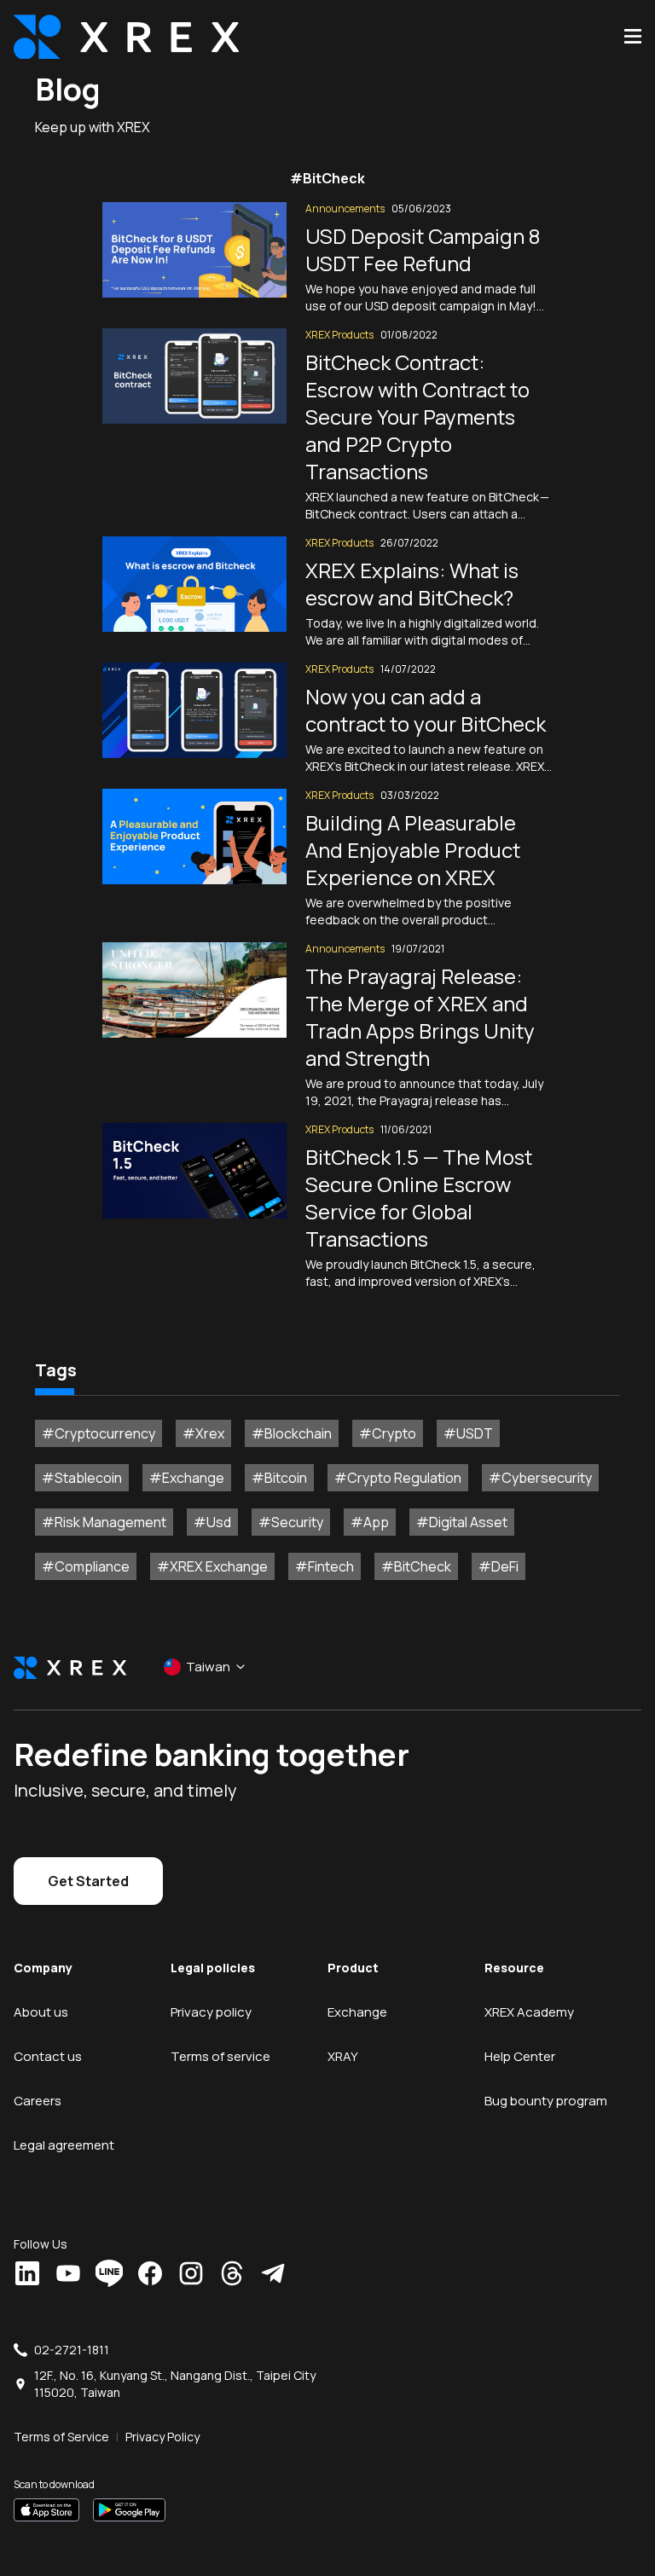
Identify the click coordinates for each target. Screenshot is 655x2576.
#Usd (212, 1522)
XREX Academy (529, 2012)
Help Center (520, 2056)
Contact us (48, 2056)
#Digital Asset (462, 1522)
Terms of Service (61, 2437)
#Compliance (86, 1566)
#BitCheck (416, 1566)
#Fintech (325, 1566)
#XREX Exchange (212, 1566)
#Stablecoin (82, 1478)
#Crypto (388, 1433)
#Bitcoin (279, 1478)
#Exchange (187, 1478)
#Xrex (203, 1433)
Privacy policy (211, 2012)
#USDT (468, 1433)
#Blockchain (292, 1433)
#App (370, 1522)
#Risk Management (104, 1522)
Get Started (88, 1881)
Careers (38, 2101)
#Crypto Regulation (398, 1478)
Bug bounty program (546, 2101)
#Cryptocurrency (99, 1433)
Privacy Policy (162, 2437)
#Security (291, 1522)
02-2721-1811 (72, 2350)
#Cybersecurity (540, 1478)
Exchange (357, 2012)
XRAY (343, 2056)
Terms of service (220, 2056)
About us (41, 2012)
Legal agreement (64, 2145)
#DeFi (498, 1566)
